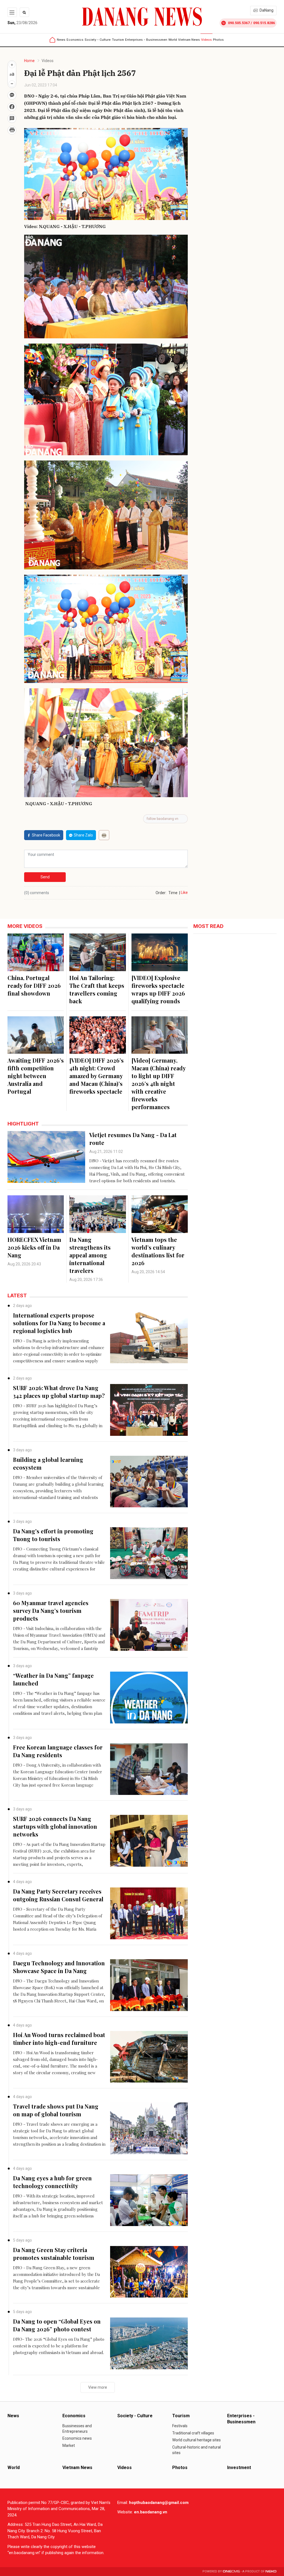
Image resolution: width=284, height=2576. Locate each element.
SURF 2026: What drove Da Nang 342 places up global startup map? (59, 1392)
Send (45, 877)
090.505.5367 (239, 23)
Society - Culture (98, 40)
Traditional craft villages (193, 2433)
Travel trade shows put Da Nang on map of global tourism (56, 2110)
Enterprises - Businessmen (146, 40)
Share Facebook (46, 835)
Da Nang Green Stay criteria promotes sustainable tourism (54, 2254)
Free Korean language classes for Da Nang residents (58, 1751)
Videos (206, 40)
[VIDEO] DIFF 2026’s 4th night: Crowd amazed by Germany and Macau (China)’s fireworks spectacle (97, 1076)
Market (69, 2445)
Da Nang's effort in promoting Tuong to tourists (53, 1535)
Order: (161, 893)
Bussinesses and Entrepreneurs (77, 2429)
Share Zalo (83, 835)
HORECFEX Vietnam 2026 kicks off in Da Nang (34, 1247)
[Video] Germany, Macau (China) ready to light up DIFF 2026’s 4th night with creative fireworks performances (159, 1084)
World (173, 40)
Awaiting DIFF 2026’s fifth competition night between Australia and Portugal (36, 1076)
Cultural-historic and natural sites (196, 2450)
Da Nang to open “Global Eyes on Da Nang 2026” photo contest (57, 2325)
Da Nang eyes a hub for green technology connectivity (52, 2182)
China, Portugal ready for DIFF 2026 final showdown (34, 985)
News (61, 40)
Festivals (180, 2426)
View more (98, 2387)
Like (184, 892)
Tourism (118, 40)
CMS (231, 2571)
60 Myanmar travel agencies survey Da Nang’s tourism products (51, 1611)
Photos (218, 40)
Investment (239, 2468)
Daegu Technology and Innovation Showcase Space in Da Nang (59, 1967)
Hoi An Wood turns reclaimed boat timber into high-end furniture (59, 2039)
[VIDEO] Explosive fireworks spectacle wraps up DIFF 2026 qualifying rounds (158, 989)
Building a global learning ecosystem (48, 1463)
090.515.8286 (264, 23)
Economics (75, 40)
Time (173, 893)
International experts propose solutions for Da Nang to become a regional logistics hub (59, 1323)
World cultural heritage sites (196, 2440)
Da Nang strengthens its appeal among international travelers (90, 1255)
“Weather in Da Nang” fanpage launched (53, 1679)
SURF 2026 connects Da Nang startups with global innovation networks (55, 1826)
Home (29, 61)
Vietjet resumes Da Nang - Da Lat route (133, 1139)
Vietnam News (189, 40)
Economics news (77, 2438)
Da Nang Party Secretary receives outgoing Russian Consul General (58, 1895)
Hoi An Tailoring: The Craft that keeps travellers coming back (97, 989)
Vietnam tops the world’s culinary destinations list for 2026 (158, 1251)
